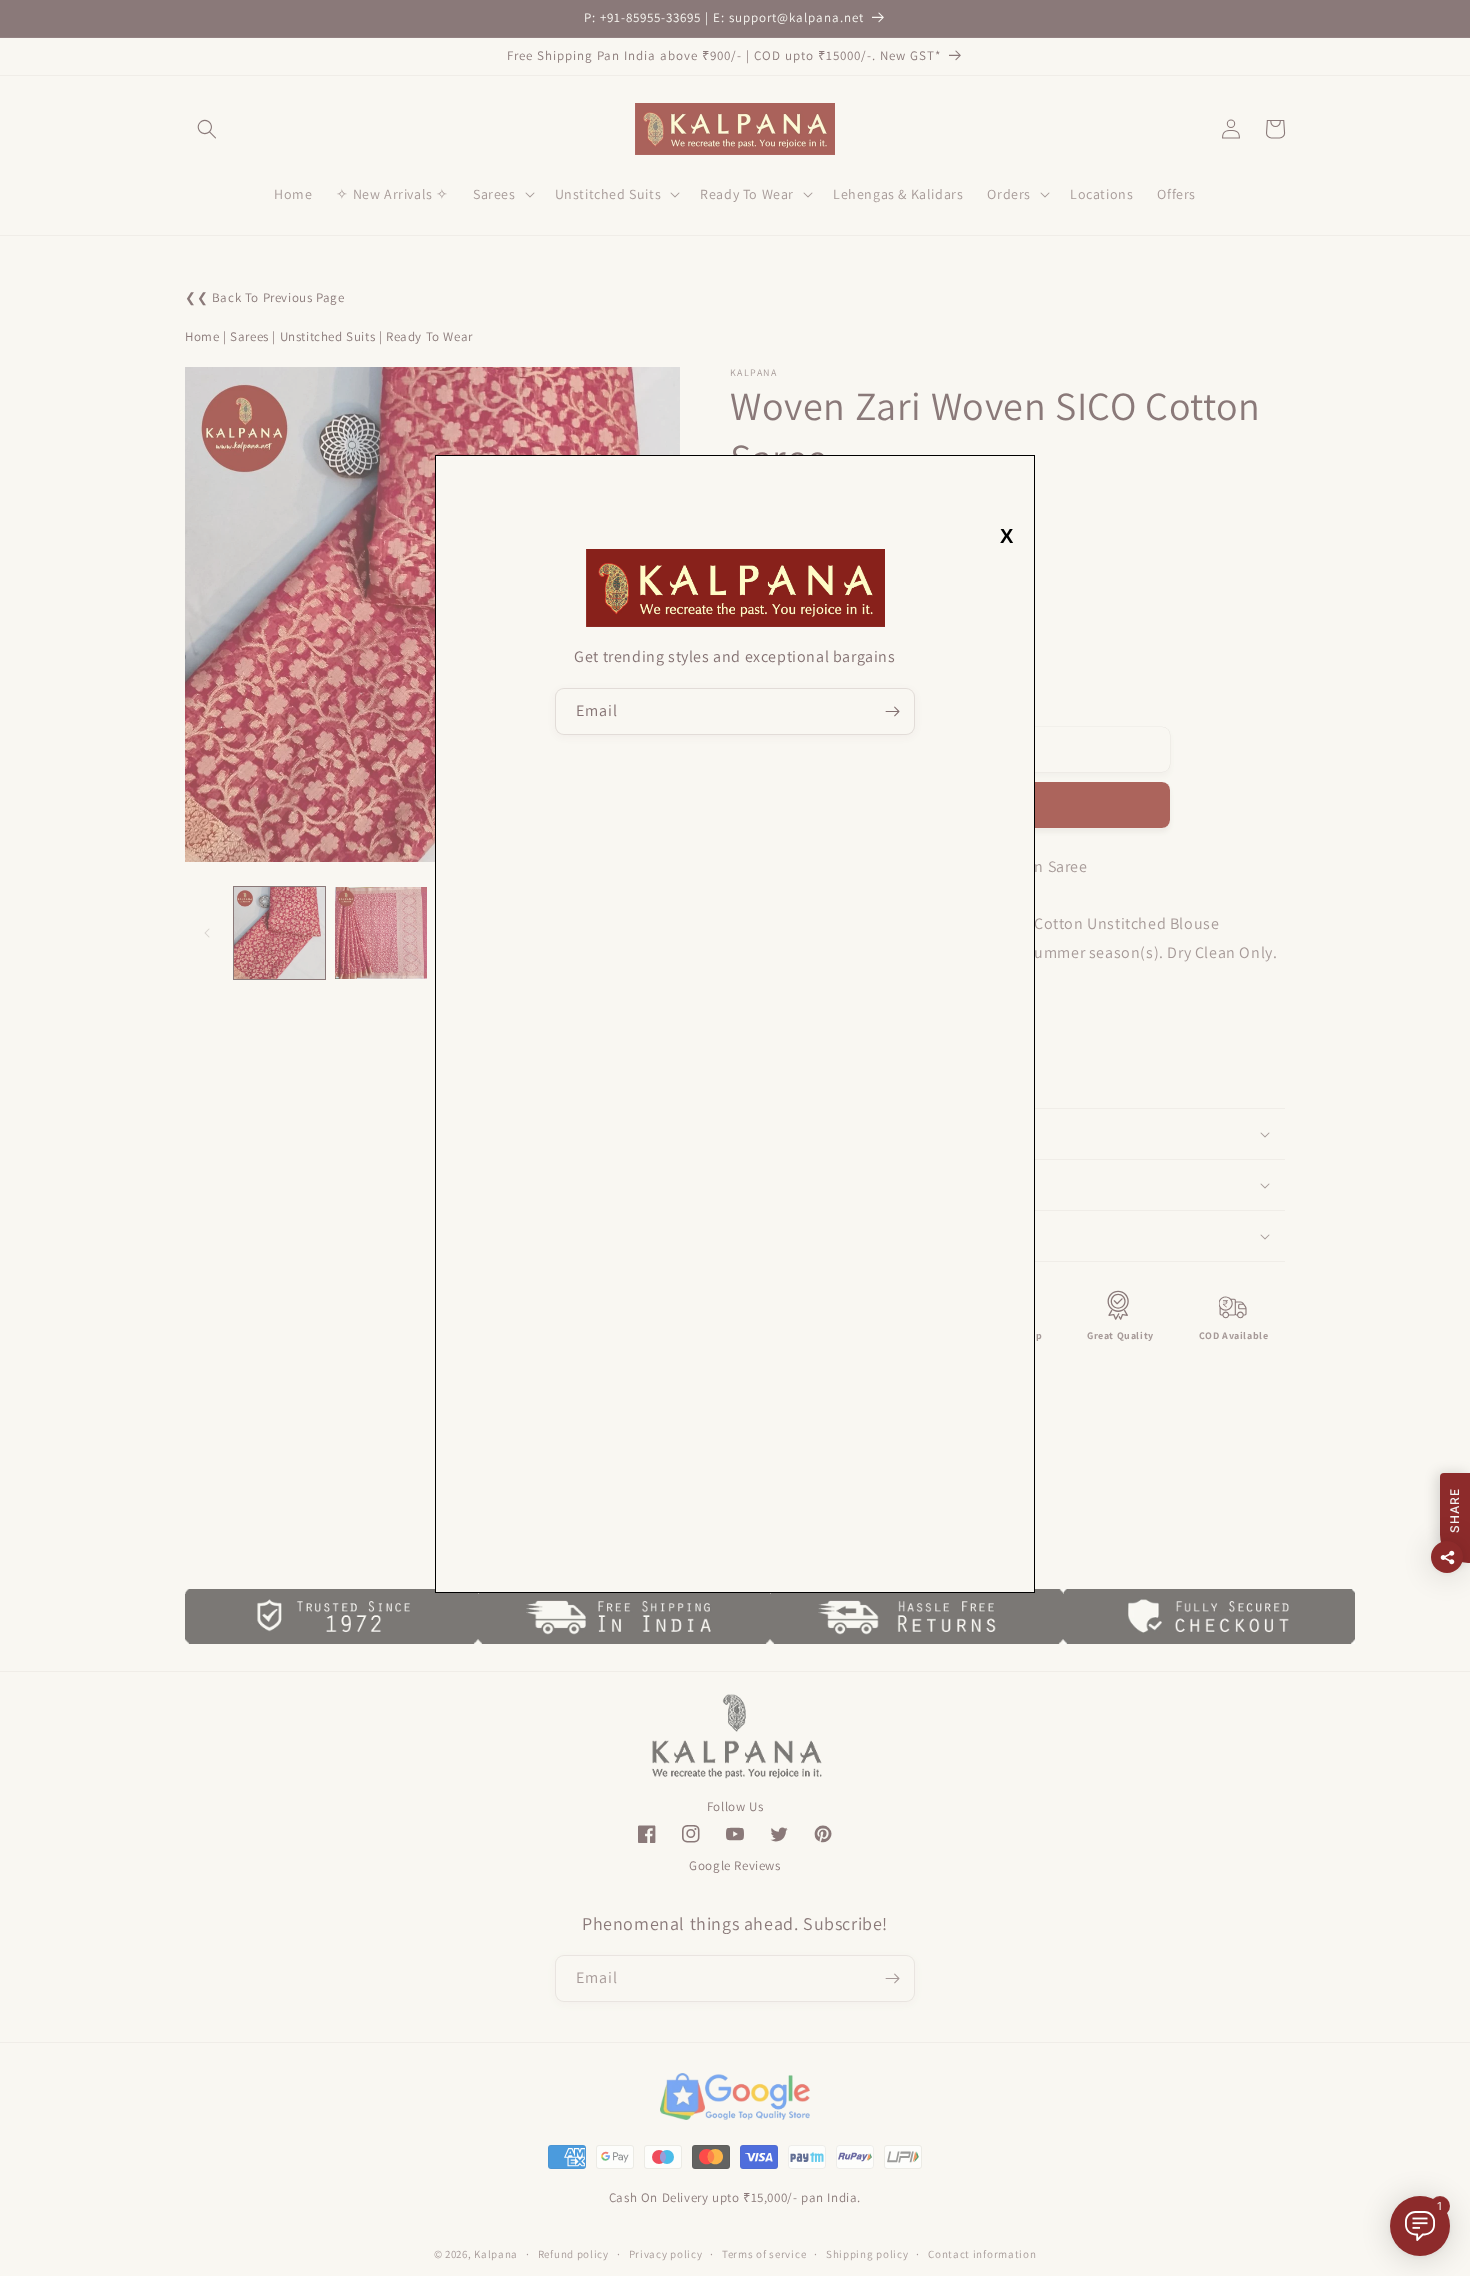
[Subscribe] (892, 711)
